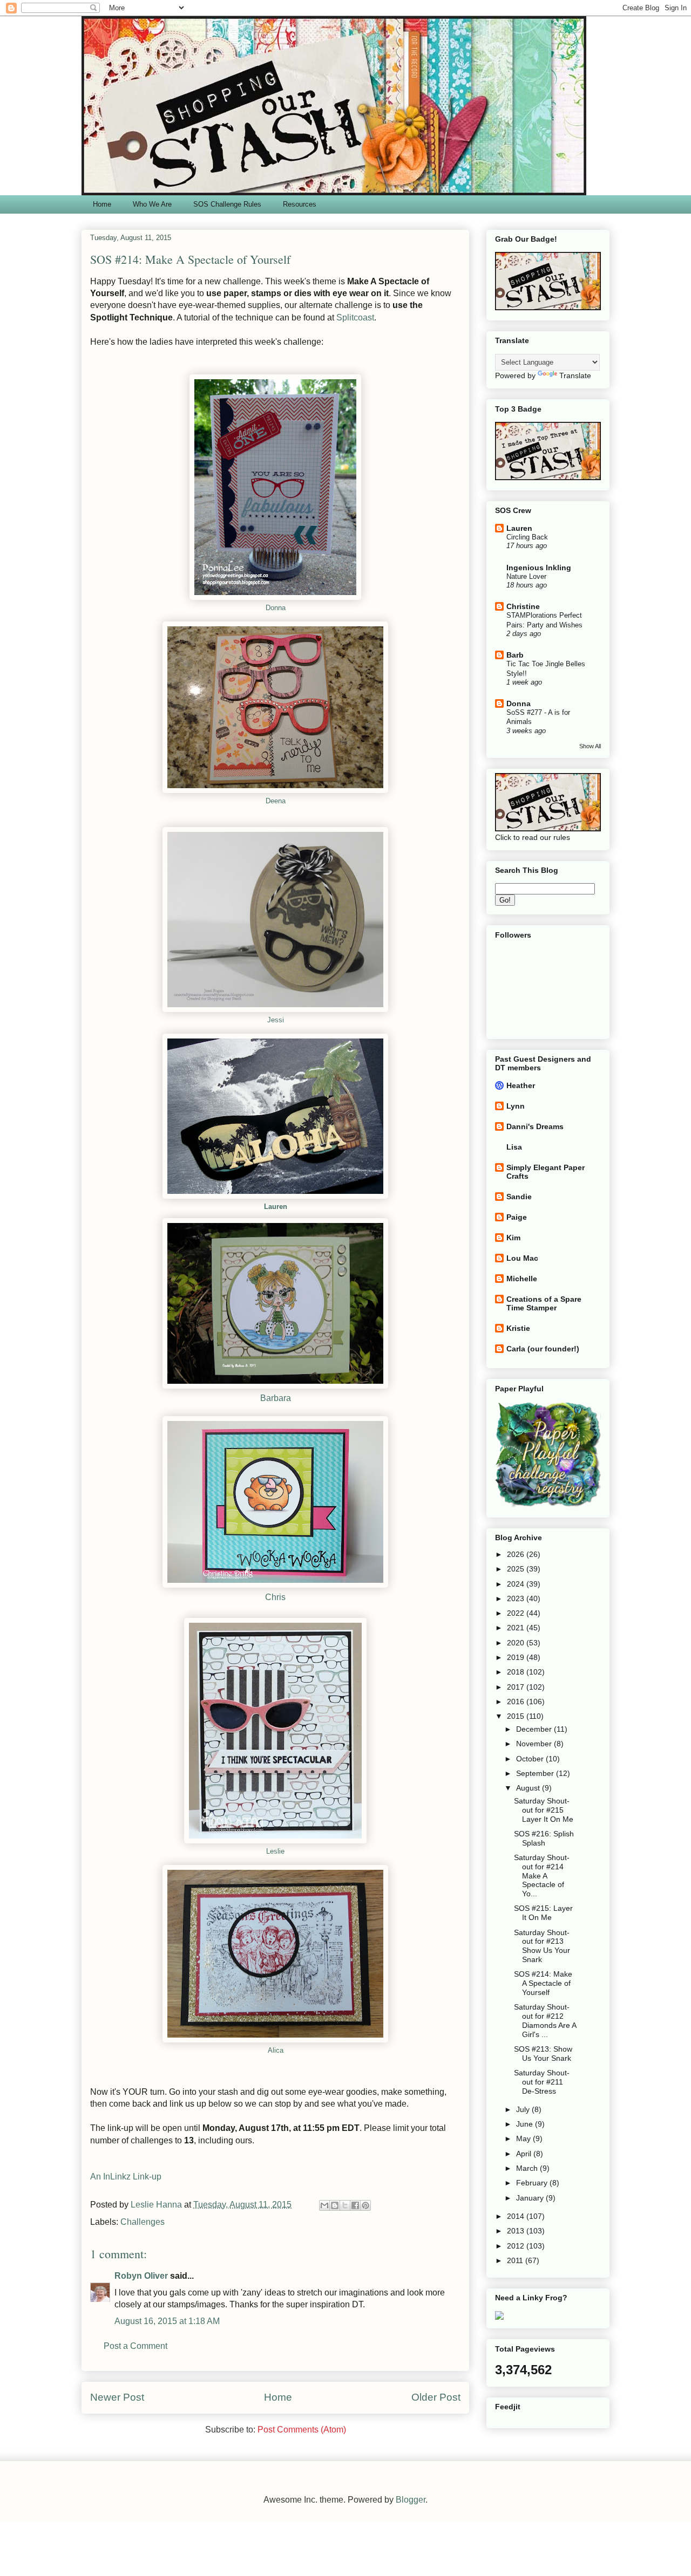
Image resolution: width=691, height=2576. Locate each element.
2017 (517, 1687)
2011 (516, 2260)
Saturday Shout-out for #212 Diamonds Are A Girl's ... (545, 2020)
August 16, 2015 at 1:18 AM (167, 2321)
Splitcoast (355, 317)
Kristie (518, 1328)
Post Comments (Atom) (302, 2430)
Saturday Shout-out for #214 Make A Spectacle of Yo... (542, 1875)
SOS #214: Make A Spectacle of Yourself (543, 1983)
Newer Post (117, 2397)
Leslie (275, 1851)
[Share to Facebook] (355, 2205)
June (526, 2124)
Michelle (522, 1279)
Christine (523, 606)
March (528, 2168)
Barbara (276, 1398)
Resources (300, 204)
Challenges (143, 2222)
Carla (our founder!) (543, 1349)
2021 (517, 1628)
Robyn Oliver (141, 2276)
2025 (517, 1569)
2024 (517, 1584)
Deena (276, 801)
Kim (513, 1238)
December (535, 1729)
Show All (590, 746)
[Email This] (324, 2205)
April (525, 2154)
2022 (517, 1613)
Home (102, 204)
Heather (521, 1085)
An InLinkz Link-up (126, 2177)
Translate (575, 375)
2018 (517, 1672)
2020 (517, 1643)
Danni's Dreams (535, 1126)
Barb (515, 655)
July (524, 2109)
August (529, 1788)
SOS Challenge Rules (227, 204)
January (531, 2198)
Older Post (436, 2397)
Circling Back (527, 537)
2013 (517, 2231)
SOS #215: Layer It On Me (543, 1913)
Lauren (276, 1207)
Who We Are (152, 204)
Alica (276, 2050)
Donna (276, 608)
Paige (517, 1217)
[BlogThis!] (335, 2205)
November (535, 1744)
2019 (517, 1657)
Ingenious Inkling (539, 568)
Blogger (411, 2500)
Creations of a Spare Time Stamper (544, 1303)
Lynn (516, 1106)
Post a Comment (136, 2346)
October (531, 1759)
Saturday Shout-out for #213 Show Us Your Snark (542, 1946)
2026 (517, 1554)
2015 (517, 1716)
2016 (517, 1702)
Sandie (519, 1197)
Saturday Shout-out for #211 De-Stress (542, 2082)
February (533, 2183)
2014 (517, 2216)
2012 (517, 2246)
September (536, 1773)
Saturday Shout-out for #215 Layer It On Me (544, 1810)
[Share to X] (345, 2205)
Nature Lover (526, 576)
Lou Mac (522, 1258)
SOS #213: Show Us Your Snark (543, 2054)
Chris (275, 1597)
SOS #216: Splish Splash (544, 1838)
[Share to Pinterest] (365, 2205)
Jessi (276, 1020)
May (524, 2138)
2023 (517, 1598)
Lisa (514, 1147)
